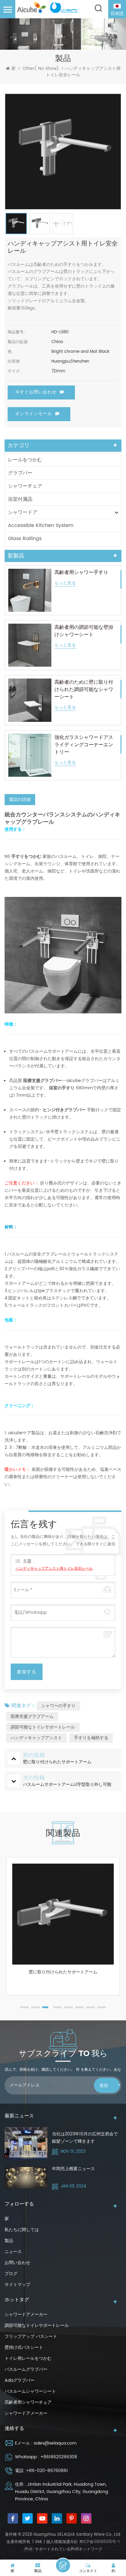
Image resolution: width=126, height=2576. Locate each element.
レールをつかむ (25, 460)
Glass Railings (25, 539)
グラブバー (20, 473)
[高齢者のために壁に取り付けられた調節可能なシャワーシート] (30, 700)
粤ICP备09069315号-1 (99, 2542)
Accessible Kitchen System (41, 525)
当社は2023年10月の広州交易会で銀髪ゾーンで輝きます (85, 2138)
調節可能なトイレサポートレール (43, 1727)
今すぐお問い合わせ (36, 392)
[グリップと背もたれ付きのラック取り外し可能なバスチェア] (63, 1914)
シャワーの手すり (58, 1706)
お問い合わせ (17, 2263)
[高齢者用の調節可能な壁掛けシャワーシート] (30, 645)
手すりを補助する (91, 1738)
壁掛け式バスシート (24, 2347)
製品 (9, 2241)
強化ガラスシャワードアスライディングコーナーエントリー (84, 745)
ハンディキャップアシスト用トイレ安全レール (54, 1569)
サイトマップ (17, 2285)
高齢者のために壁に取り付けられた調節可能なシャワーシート (84, 690)
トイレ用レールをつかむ (28, 2358)
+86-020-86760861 (47, 2471)
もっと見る (65, 583)
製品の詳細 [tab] (20, 799)
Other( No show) (41, 69)
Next (118, 1935)
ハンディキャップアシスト (36, 1738)
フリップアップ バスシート (31, 2336)
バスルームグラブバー (26, 2369)
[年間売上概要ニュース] (26, 2178)
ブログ (11, 2274)
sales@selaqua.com (55, 2443)
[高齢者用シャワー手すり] (30, 590)
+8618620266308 (59, 2457)
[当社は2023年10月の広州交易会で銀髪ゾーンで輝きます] (26, 2143)
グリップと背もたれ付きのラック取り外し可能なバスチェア (63, 1975)
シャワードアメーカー (26, 2314)
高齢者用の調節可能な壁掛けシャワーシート (84, 631)
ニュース (13, 2252)
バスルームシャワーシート (30, 2391)
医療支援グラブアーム (32, 1716)
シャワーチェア (25, 486)
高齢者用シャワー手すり (81, 572)
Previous (8, 1935)
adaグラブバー (20, 2380)
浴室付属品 (20, 499)
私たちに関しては (22, 2230)
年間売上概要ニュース (73, 2169)
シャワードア (23, 512)
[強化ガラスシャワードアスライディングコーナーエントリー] (30, 755)
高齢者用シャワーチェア (28, 2402)
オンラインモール (34, 414)
